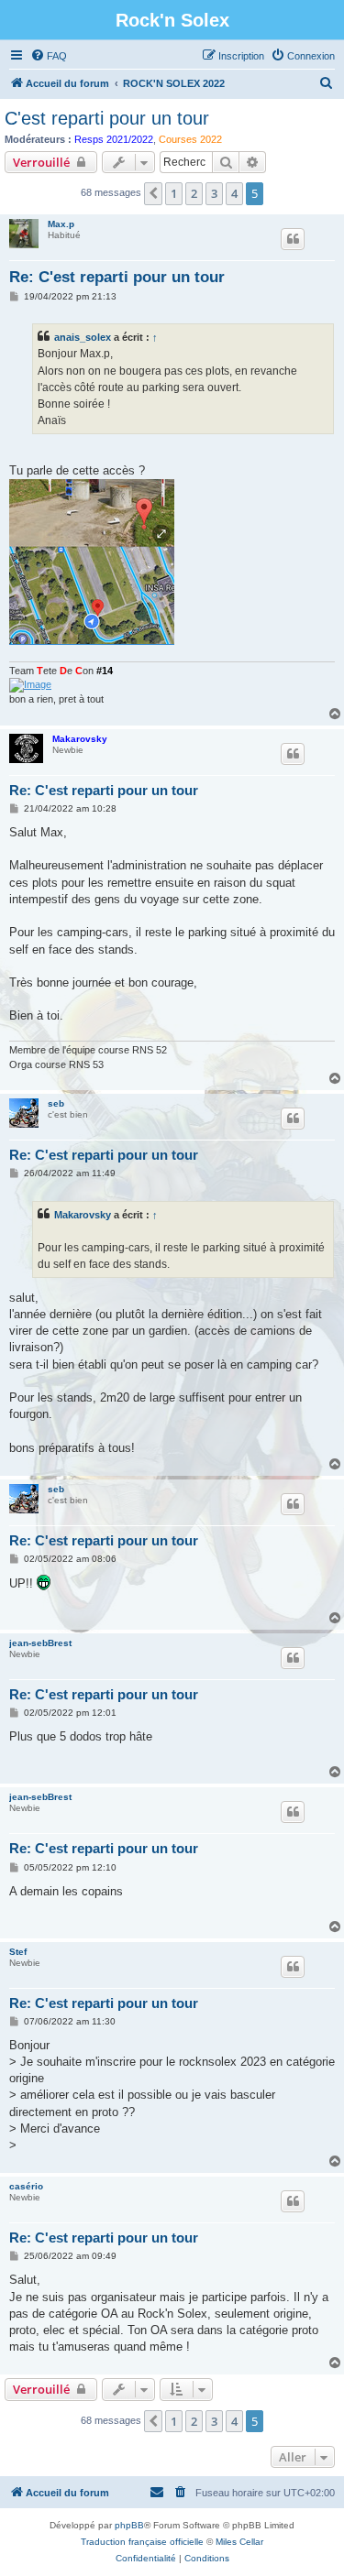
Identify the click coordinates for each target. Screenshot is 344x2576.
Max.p (61, 224)
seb (56, 1103)
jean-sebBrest (40, 1643)
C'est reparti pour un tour (107, 118)
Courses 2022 (190, 139)
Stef (18, 1952)
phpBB (129, 2525)
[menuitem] (49, 56)
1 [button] (174, 193)
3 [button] (214, 193)
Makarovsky (80, 739)
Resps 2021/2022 (114, 139)
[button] (153, 193)
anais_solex (83, 337)
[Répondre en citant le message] (293, 239)
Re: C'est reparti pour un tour (117, 277)
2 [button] (194, 193)
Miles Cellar (239, 2542)
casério (26, 2186)
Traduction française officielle (142, 2542)
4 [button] (234, 193)
